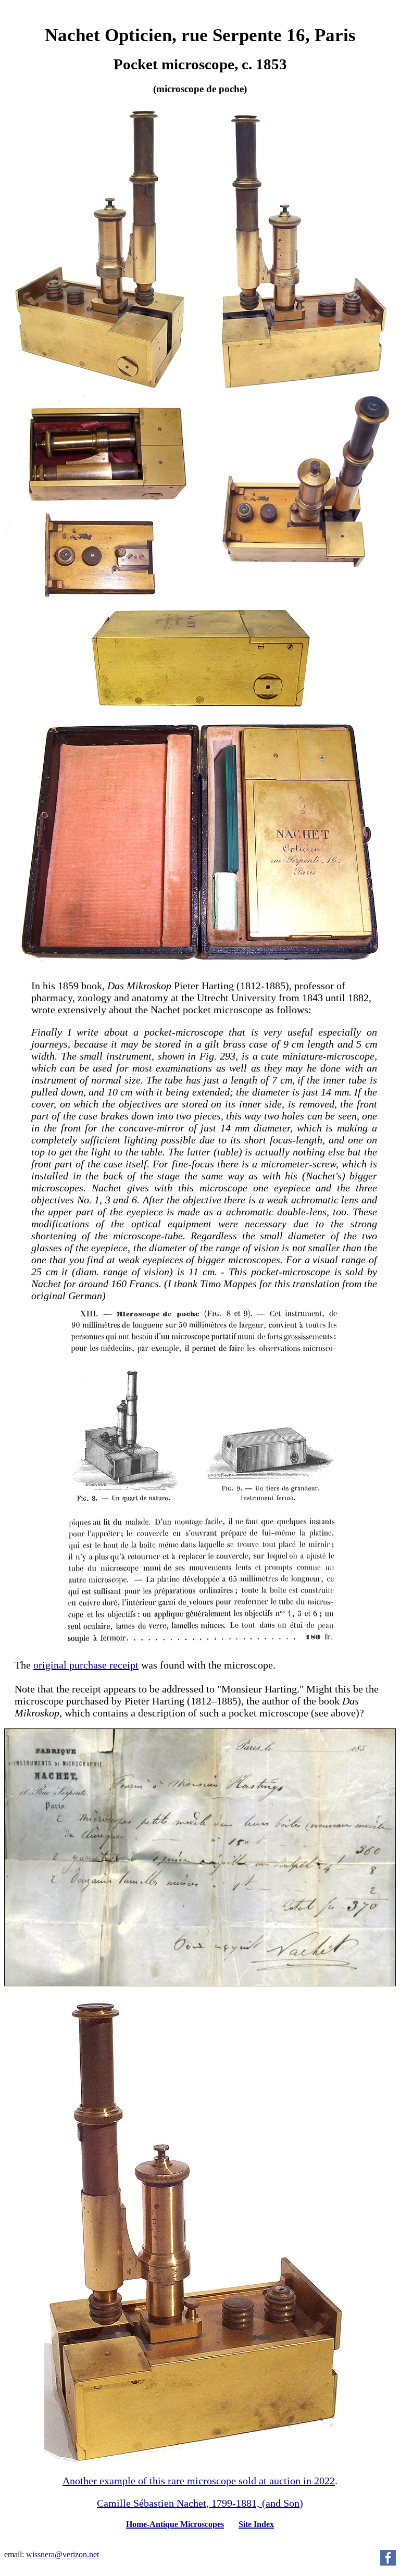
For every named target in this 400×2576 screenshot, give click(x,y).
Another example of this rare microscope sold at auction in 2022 (199, 2481)
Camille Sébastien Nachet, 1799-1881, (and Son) (200, 2503)
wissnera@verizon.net (63, 2554)
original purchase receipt (86, 1665)
